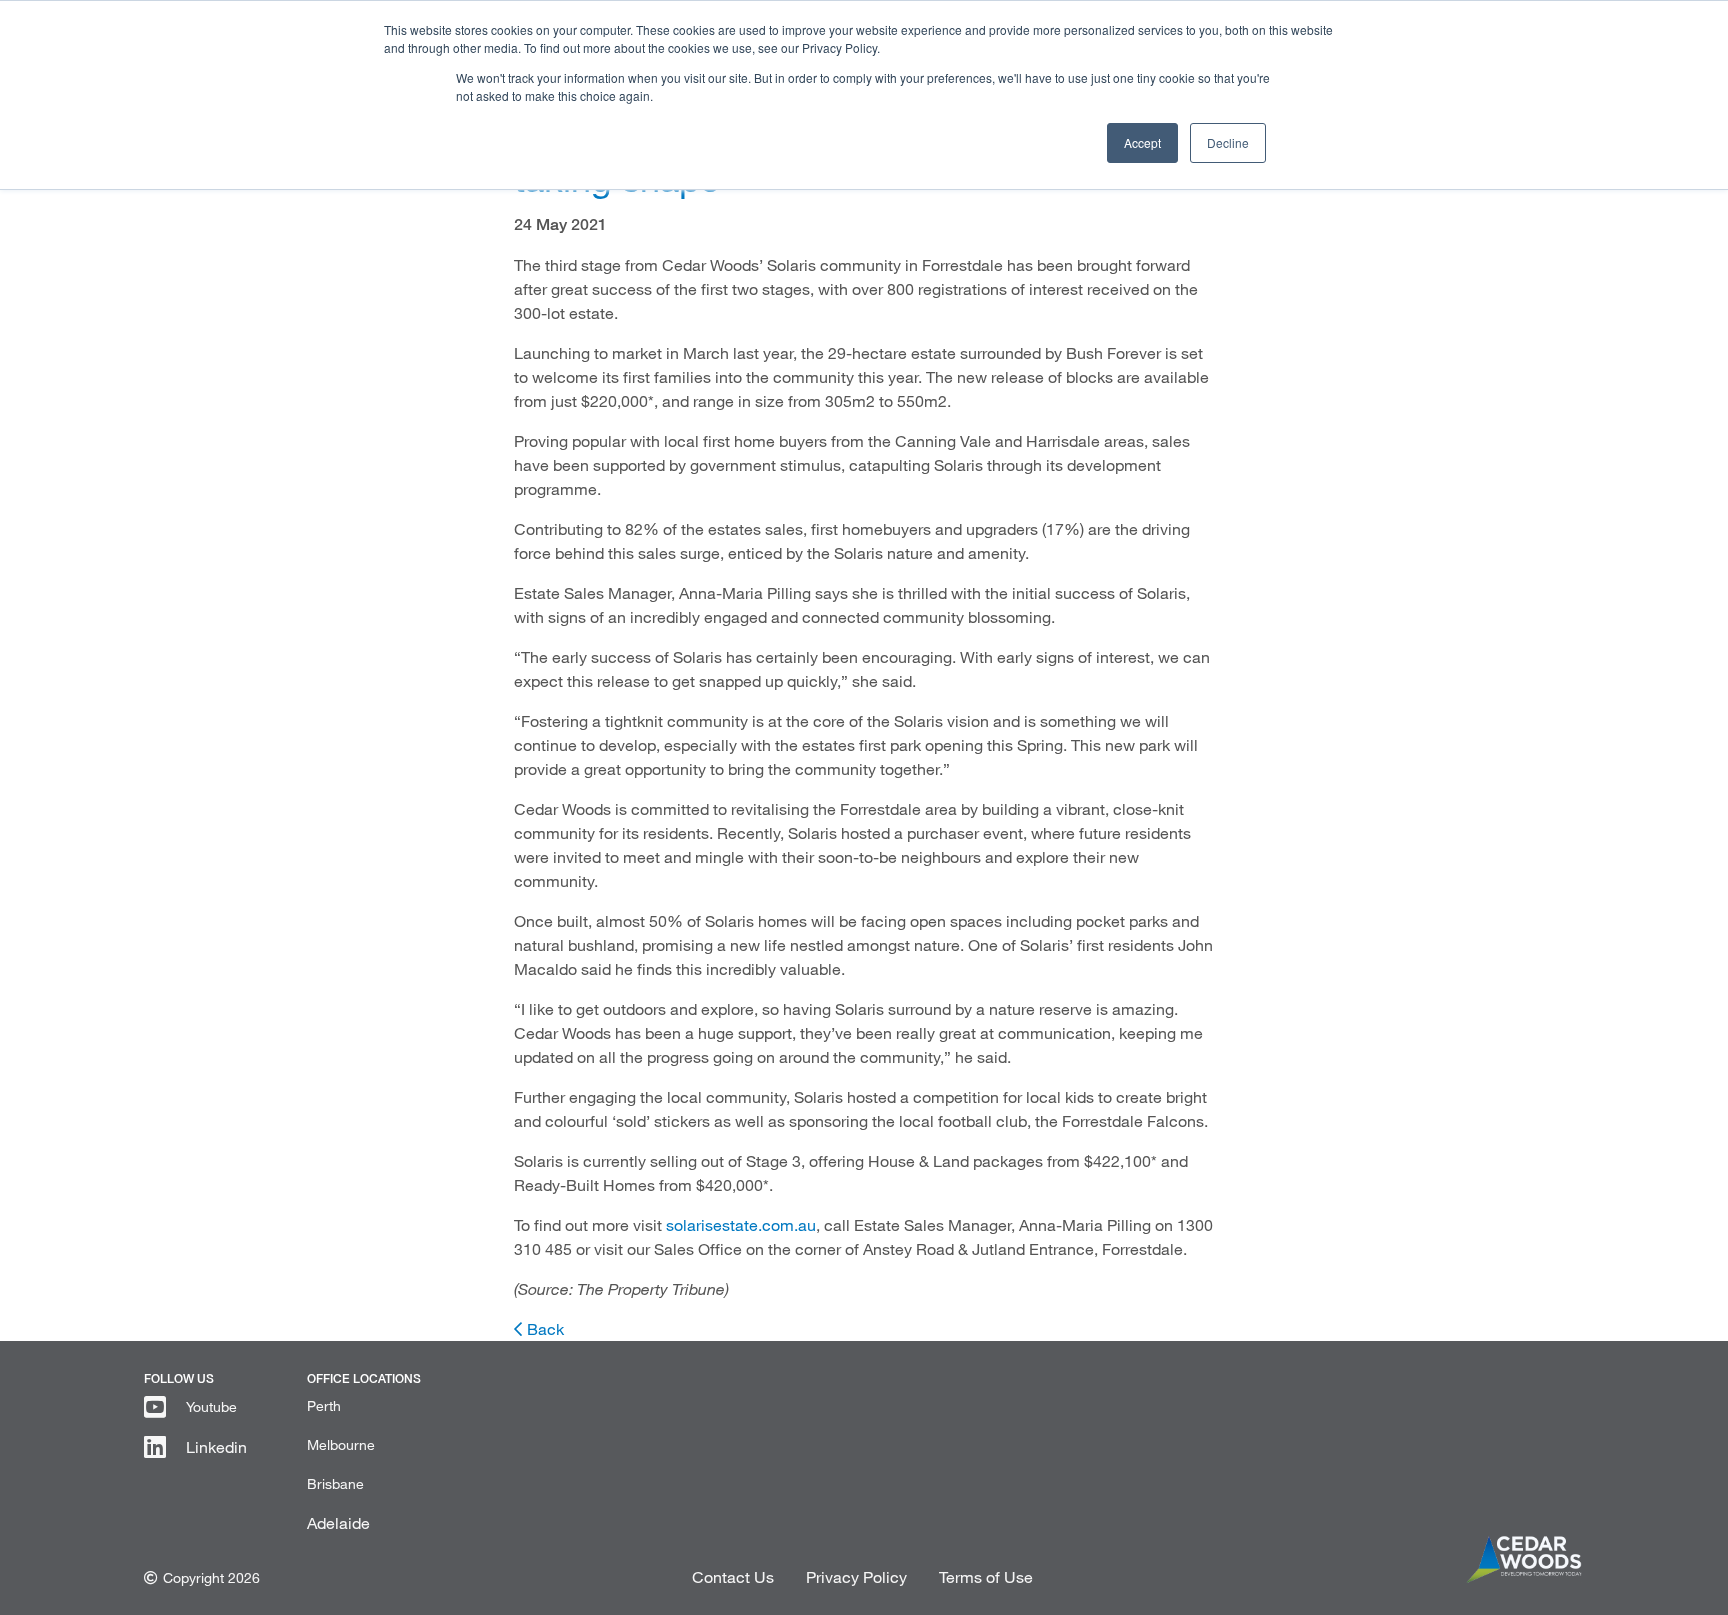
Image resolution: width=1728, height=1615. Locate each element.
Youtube (211, 1406)
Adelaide (338, 1522)
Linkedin (216, 1446)
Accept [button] (1142, 142)
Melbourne (341, 1444)
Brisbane (335, 1483)
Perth (324, 1405)
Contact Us (733, 1576)
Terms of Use (986, 1576)
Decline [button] (1228, 142)
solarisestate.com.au (741, 1224)
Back (545, 1328)
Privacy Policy (856, 1576)
